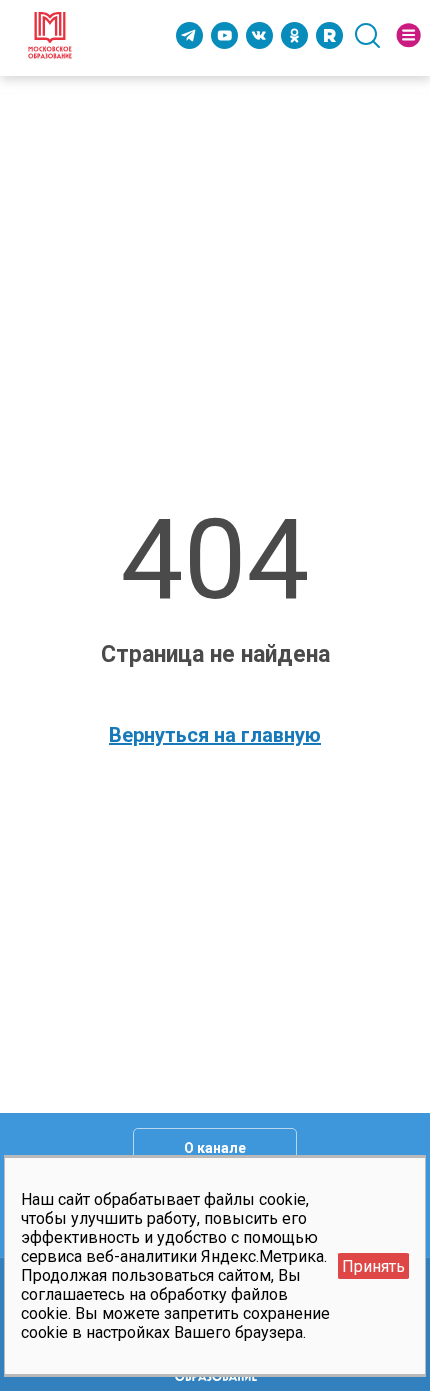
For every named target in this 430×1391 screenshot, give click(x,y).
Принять (373, 1266)
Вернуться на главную (215, 735)
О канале (215, 1148)
